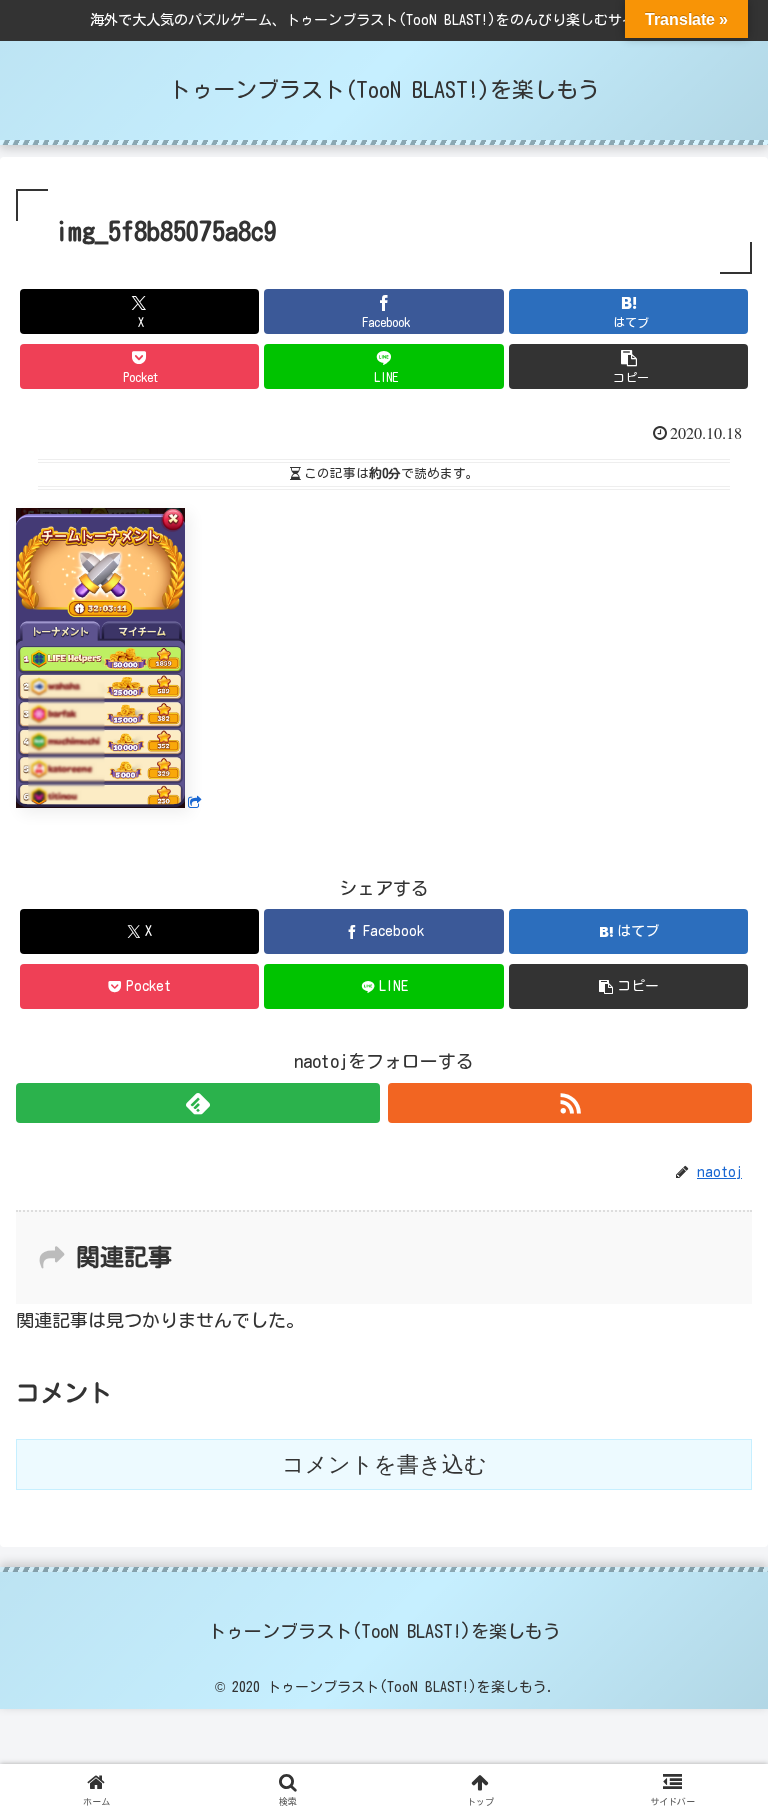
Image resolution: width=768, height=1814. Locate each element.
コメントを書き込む (384, 1464)
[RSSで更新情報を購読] (570, 1103)
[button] (628, 366)
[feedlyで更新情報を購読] (198, 1103)
